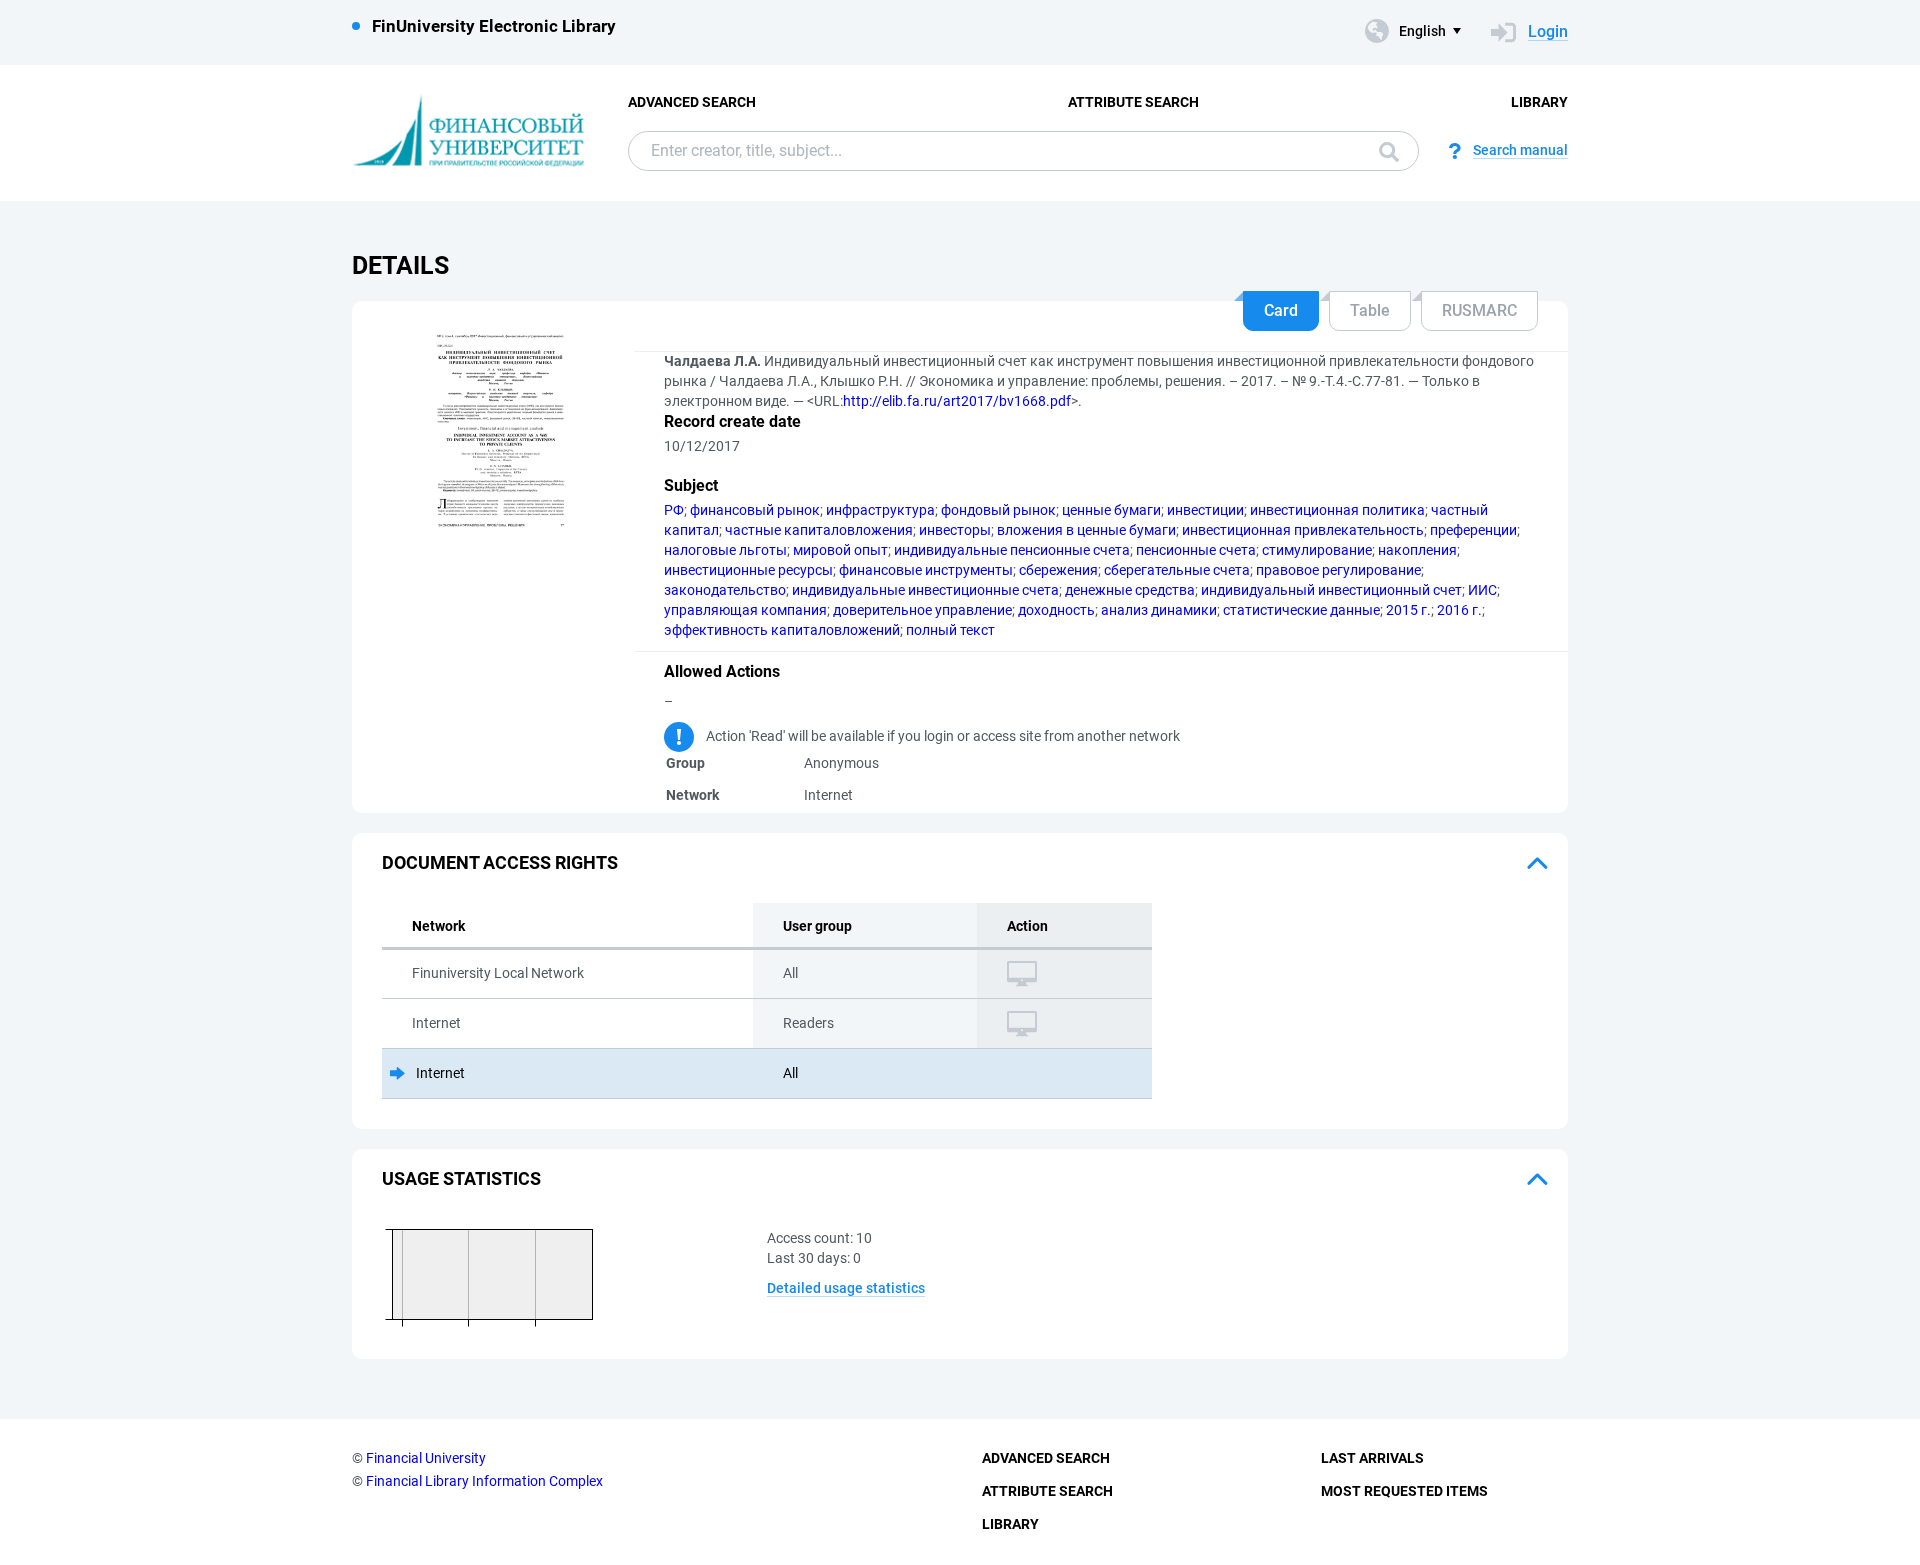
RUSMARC (1479, 310)
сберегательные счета (1177, 570)
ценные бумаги (1111, 510)
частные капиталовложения (819, 530)
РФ (674, 510)
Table (1370, 310)
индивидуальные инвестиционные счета (925, 590)
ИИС (1482, 590)
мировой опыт (840, 550)
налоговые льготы (725, 550)
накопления (1417, 550)
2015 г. (1408, 610)
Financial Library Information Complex (484, 1481)
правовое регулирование (1338, 570)
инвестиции (1205, 510)
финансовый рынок (755, 510)
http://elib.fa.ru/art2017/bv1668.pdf (957, 401)
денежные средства (1130, 590)
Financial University (426, 1458)
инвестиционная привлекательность (1303, 530)
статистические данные (1301, 610)
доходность (1056, 610)
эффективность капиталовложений (782, 630)
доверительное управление (922, 610)
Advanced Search (692, 102)
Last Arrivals (1372, 1458)
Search (1384, 151)
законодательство (725, 590)
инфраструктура (880, 510)
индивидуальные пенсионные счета (1012, 550)
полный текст (950, 630)
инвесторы (955, 530)
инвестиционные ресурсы (748, 570)
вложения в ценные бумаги (1086, 530)
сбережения (1058, 570)
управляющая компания (745, 610)
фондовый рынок (998, 510)
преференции (1473, 530)
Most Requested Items (1404, 1491)
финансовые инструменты (926, 570)
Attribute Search (1133, 102)
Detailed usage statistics (846, 1288)
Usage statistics (461, 1178)
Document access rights (500, 862)
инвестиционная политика (1337, 510)
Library (1539, 102)
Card (1281, 310)
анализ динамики (1159, 610)
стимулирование (1317, 550)
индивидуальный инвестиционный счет (1331, 590)
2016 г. (1459, 610)
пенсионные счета (1196, 550)
